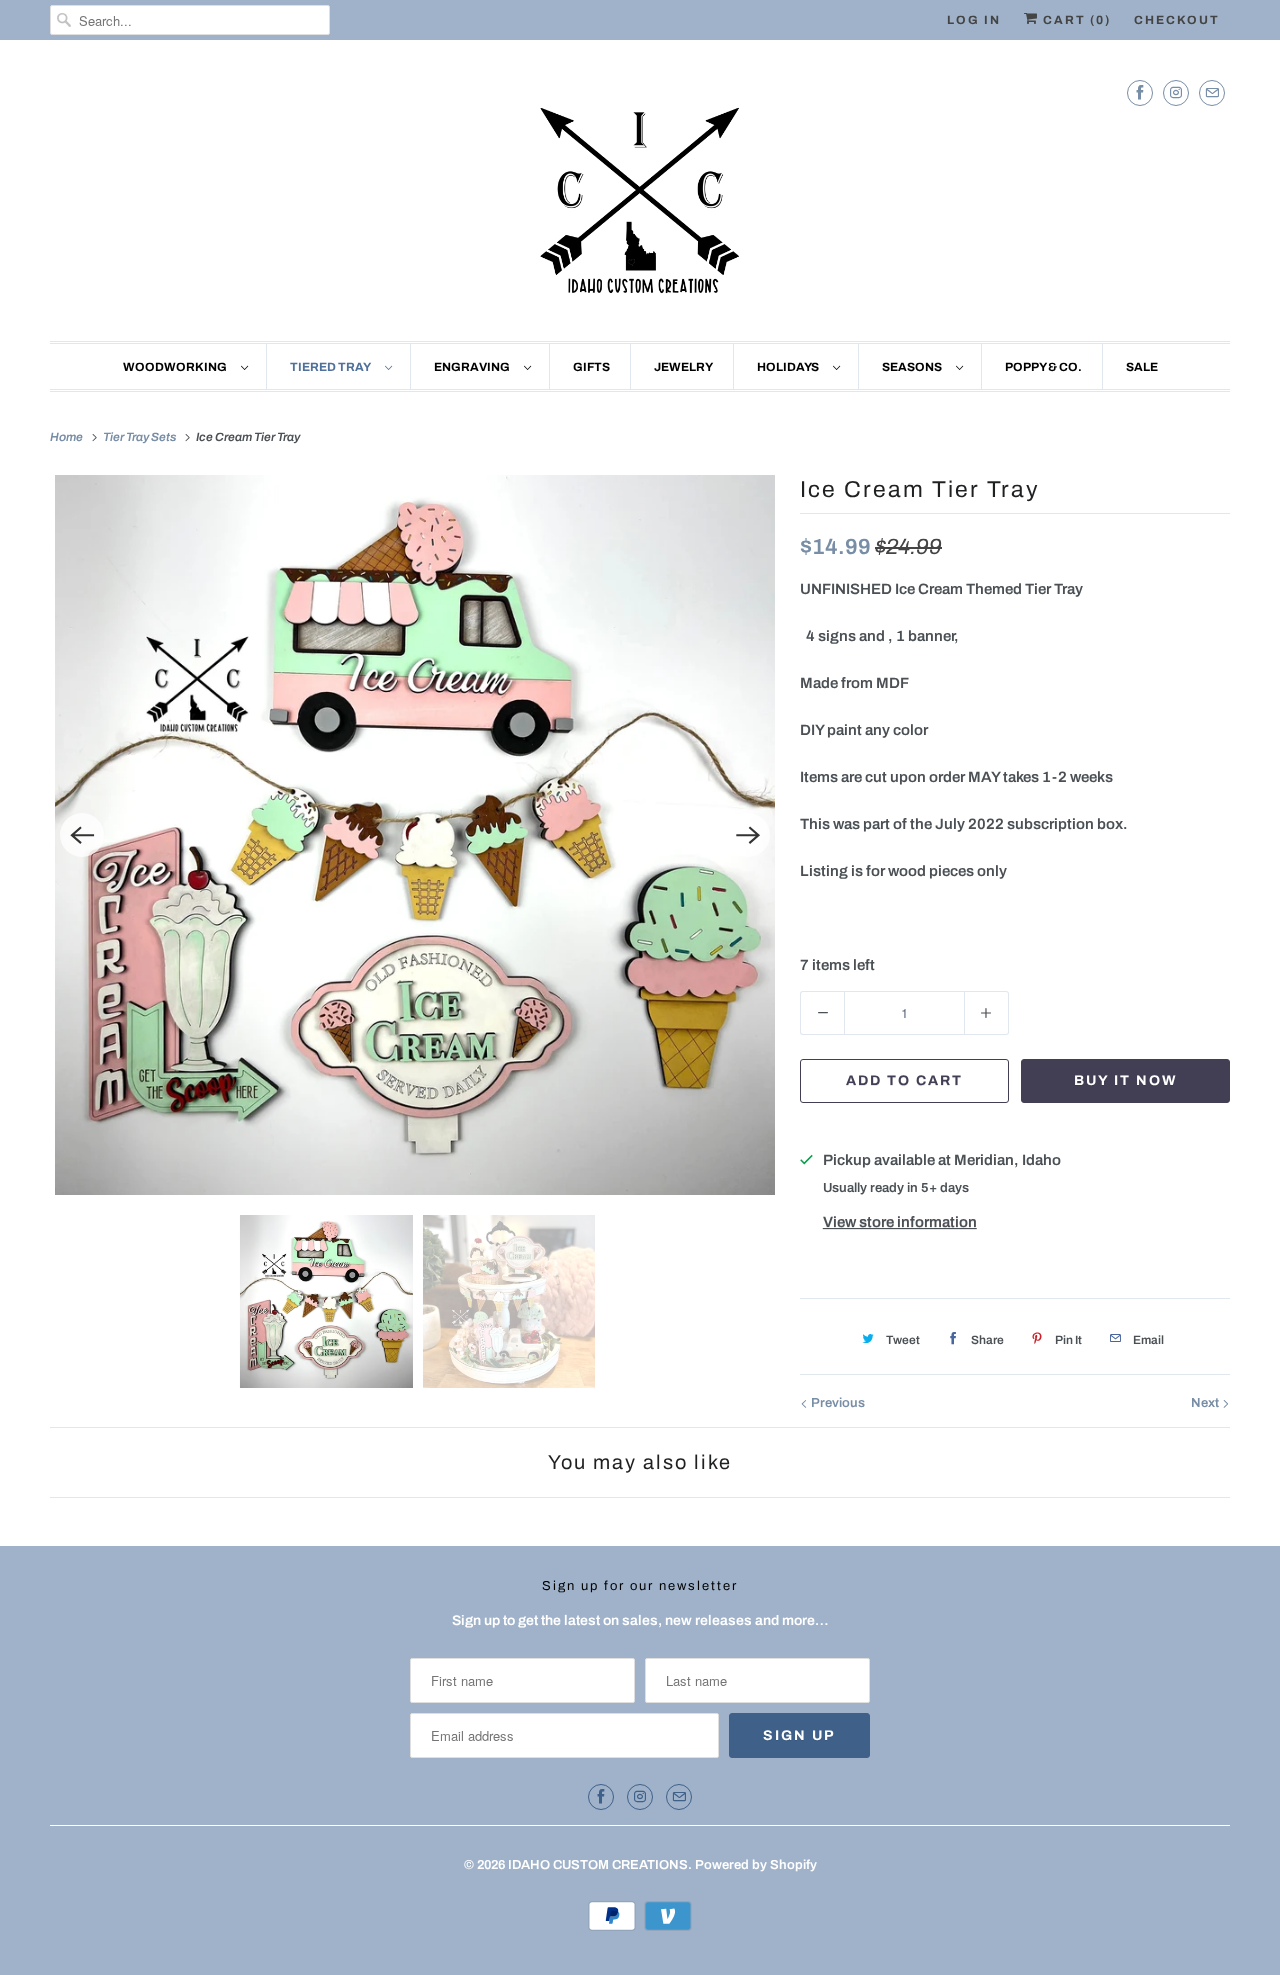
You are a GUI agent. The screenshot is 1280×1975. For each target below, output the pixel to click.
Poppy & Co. (1043, 367)
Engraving (474, 367)
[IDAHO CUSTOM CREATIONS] (640, 195)
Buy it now (1126, 1080)
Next (1206, 1403)
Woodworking (177, 367)
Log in (974, 20)
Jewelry (683, 367)
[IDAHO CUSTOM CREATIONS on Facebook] (1140, 92)
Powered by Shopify (756, 1865)
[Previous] (82, 835)
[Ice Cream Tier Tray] (415, 835)
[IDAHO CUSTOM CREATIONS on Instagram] (1176, 92)
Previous (836, 1403)
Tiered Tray (332, 367)
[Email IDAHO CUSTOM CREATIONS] (1212, 92)
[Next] (748, 835)
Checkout (1177, 20)
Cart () (1075, 20)
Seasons (914, 367)
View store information (900, 1222)
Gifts (591, 367)
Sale (1142, 367)
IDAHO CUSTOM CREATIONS (598, 1865)
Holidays (790, 367)
